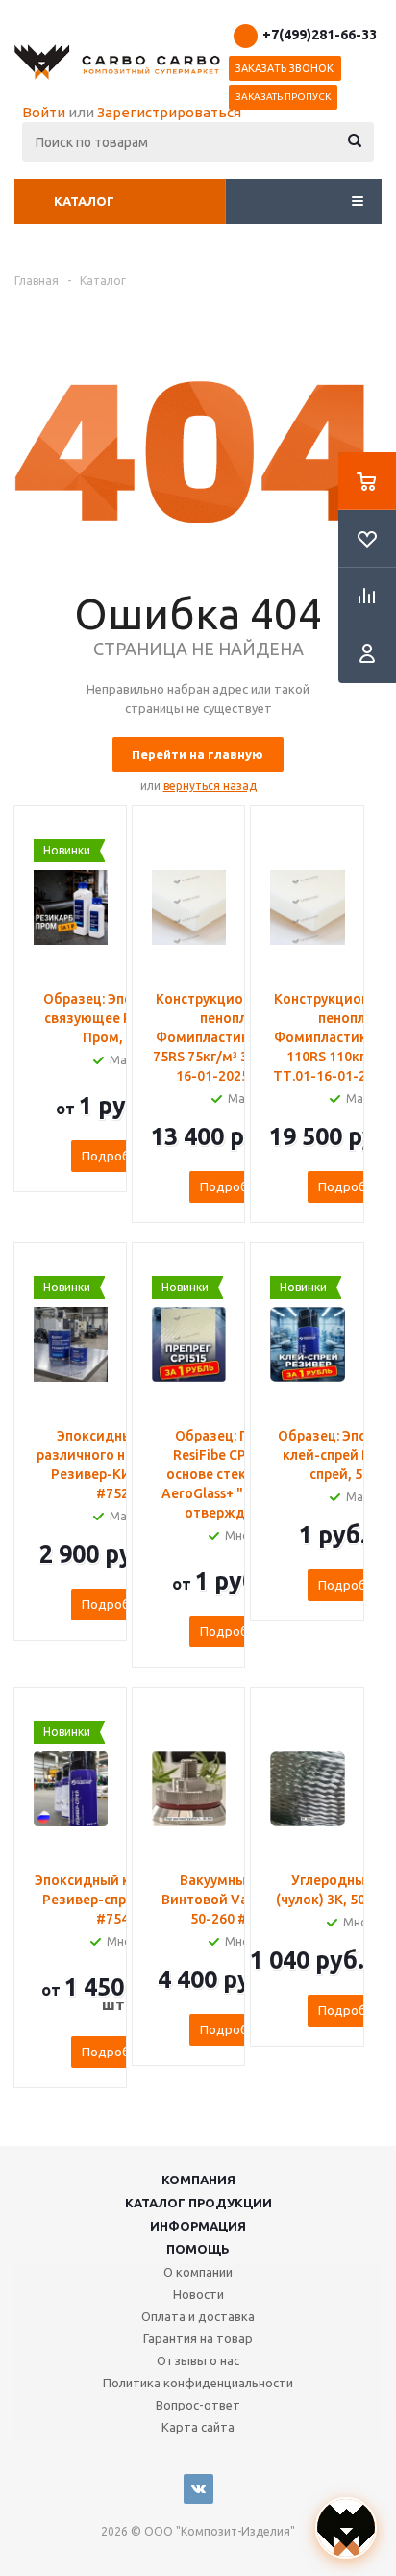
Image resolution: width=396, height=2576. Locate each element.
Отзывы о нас (198, 2360)
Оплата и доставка (198, 2316)
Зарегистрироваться (169, 112)
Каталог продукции (198, 2203)
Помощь (198, 2249)
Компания (198, 2180)
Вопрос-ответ (198, 2405)
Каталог (84, 201)
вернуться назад (210, 786)
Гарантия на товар (198, 2338)
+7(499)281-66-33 (320, 35)
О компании (198, 2272)
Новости (198, 2294)
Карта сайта (198, 2427)
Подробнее (116, 1156)
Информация (198, 2226)
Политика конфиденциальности (198, 2383)
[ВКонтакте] (198, 2489)
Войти (44, 112)
